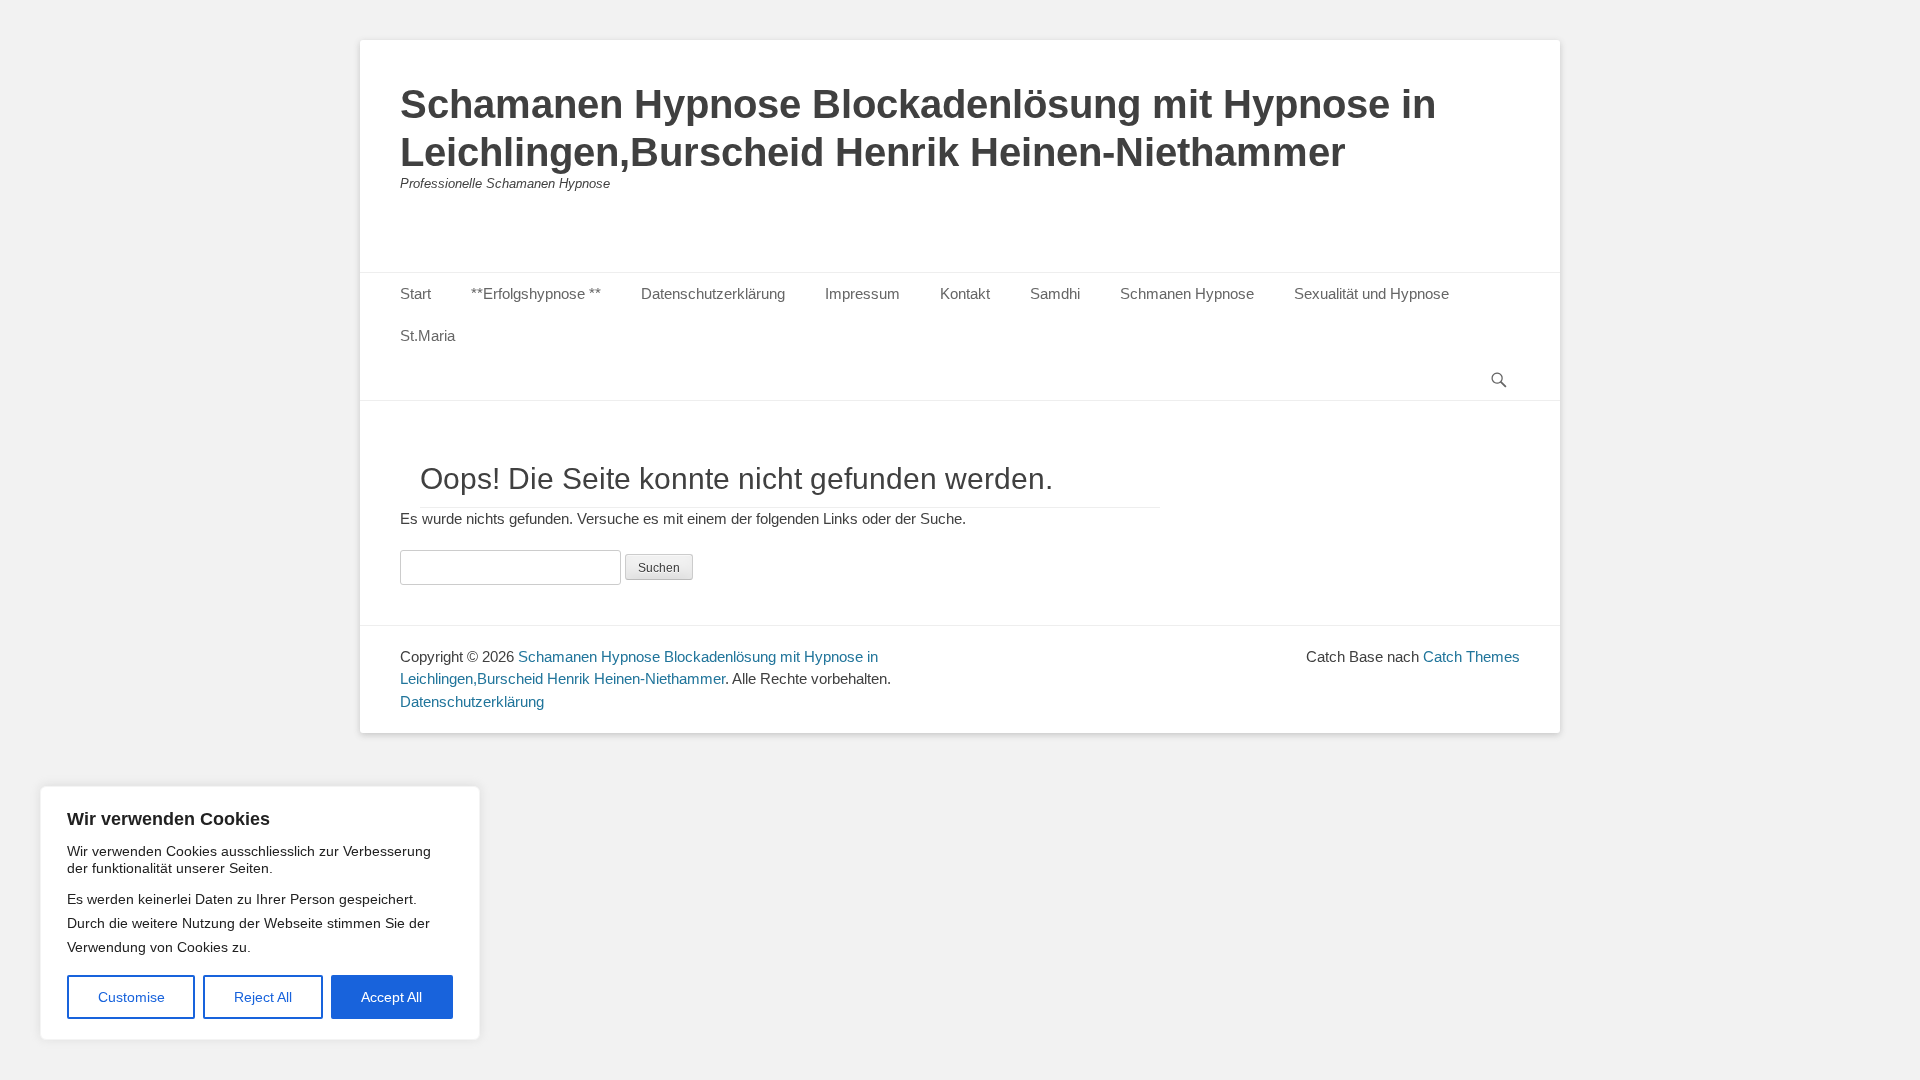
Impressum (862, 293)
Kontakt (965, 293)
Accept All (391, 997)
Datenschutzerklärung (713, 293)
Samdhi (1055, 293)
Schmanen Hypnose (1187, 293)
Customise (131, 997)
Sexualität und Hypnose (1371, 293)
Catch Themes (1471, 656)
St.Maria (427, 335)
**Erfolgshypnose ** (536, 293)
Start (415, 293)
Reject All (263, 997)
